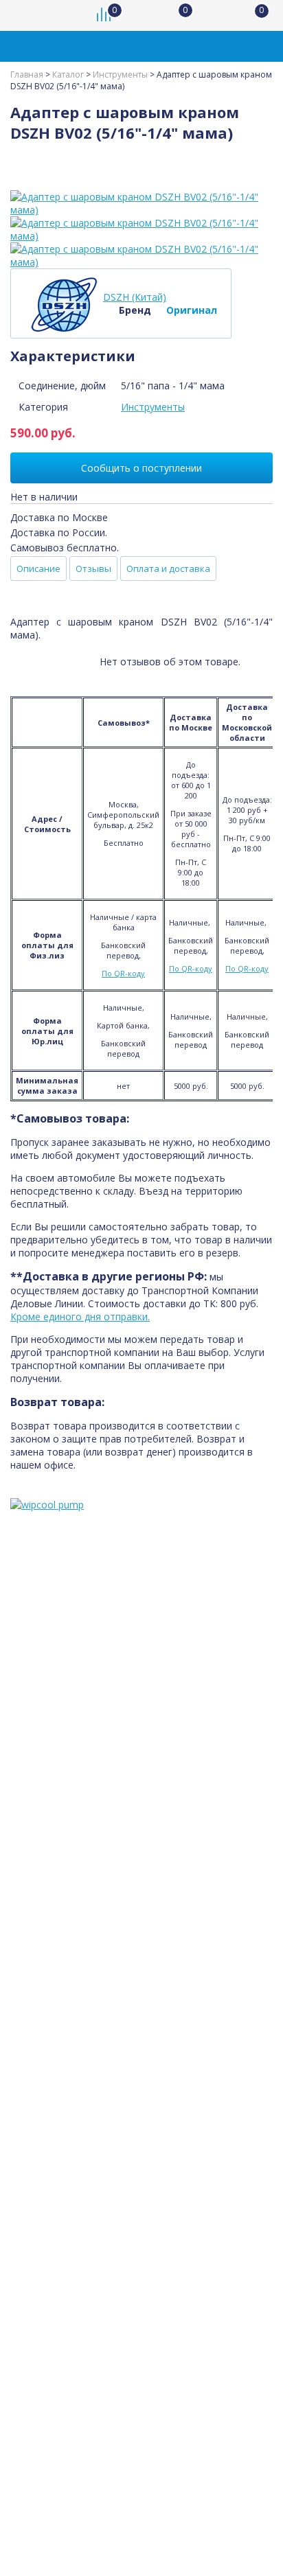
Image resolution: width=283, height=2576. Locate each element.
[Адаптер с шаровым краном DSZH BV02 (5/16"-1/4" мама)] (141, 203)
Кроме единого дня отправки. (80, 1316)
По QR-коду (123, 973)
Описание (38, 568)
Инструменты (153, 407)
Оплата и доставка (168, 568)
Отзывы (93, 568)
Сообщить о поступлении (141, 468)
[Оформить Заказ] (256, 15)
